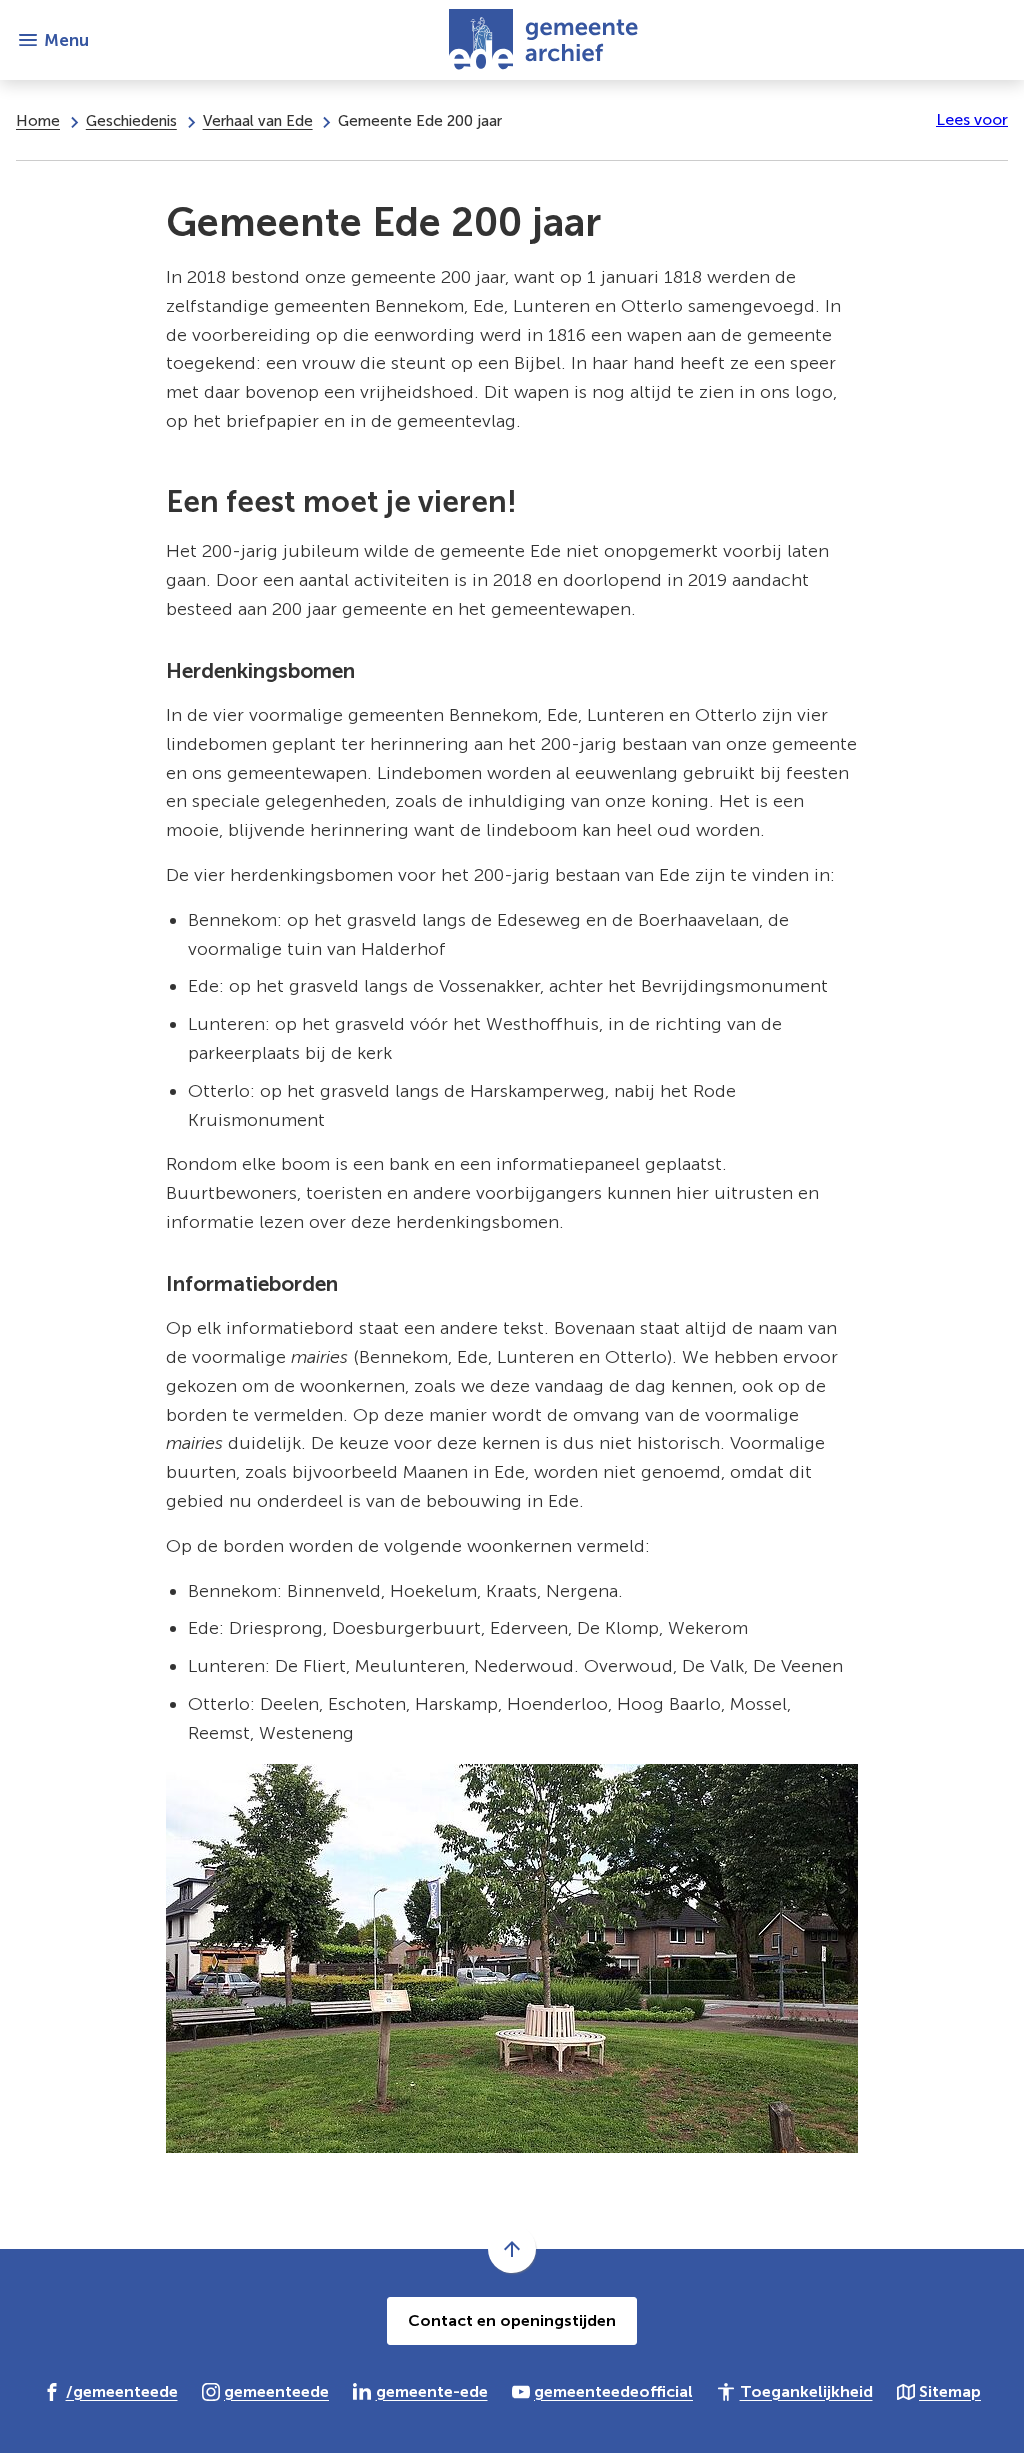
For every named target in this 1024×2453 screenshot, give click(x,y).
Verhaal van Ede (258, 121)
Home (38, 121)
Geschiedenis (131, 121)
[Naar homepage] (548, 40)
